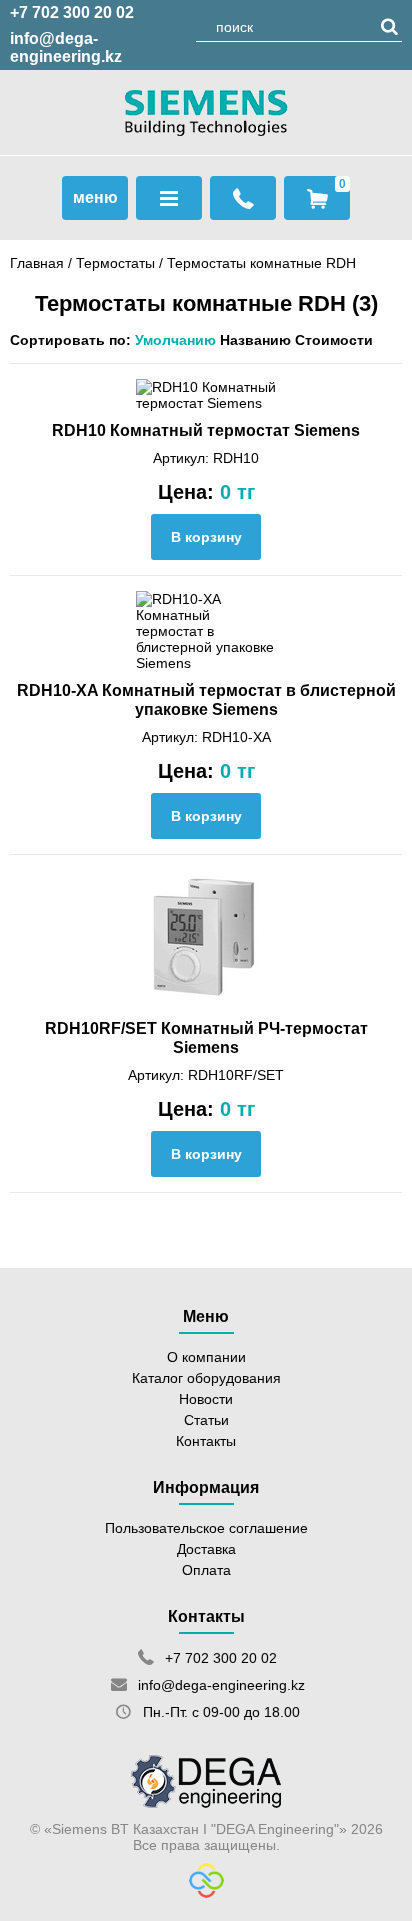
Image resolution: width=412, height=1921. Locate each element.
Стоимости (334, 340)
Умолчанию (175, 340)
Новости (206, 1399)
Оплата (206, 1570)
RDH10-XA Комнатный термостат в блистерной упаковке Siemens (206, 699)
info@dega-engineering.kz (66, 47)
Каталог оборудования (206, 1378)
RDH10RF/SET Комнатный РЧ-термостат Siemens (206, 1037)
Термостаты (115, 263)
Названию (255, 340)
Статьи (206, 1420)
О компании (206, 1357)
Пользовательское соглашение (206, 1528)
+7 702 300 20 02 (72, 12)
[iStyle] (206, 1893)
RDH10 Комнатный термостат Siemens (206, 430)
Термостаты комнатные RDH (261, 263)
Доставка (206, 1549)
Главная (37, 263)
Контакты (206, 1441)
